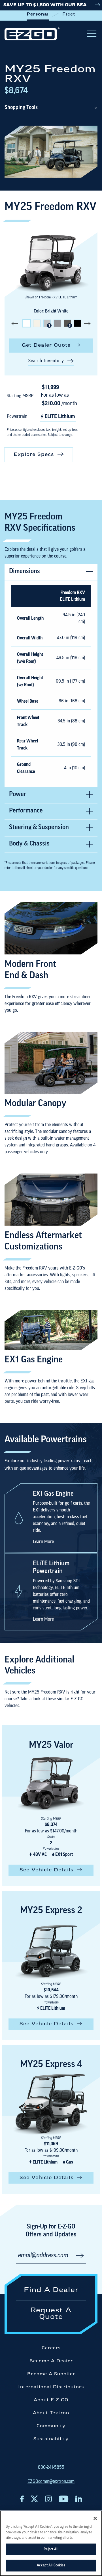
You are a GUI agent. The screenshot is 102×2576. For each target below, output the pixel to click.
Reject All (51, 2549)
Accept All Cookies (51, 2565)
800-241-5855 (51, 2468)
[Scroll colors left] (15, 323)
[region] (51, 2543)
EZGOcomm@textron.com (51, 2482)
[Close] (95, 2518)
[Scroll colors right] (87, 323)
